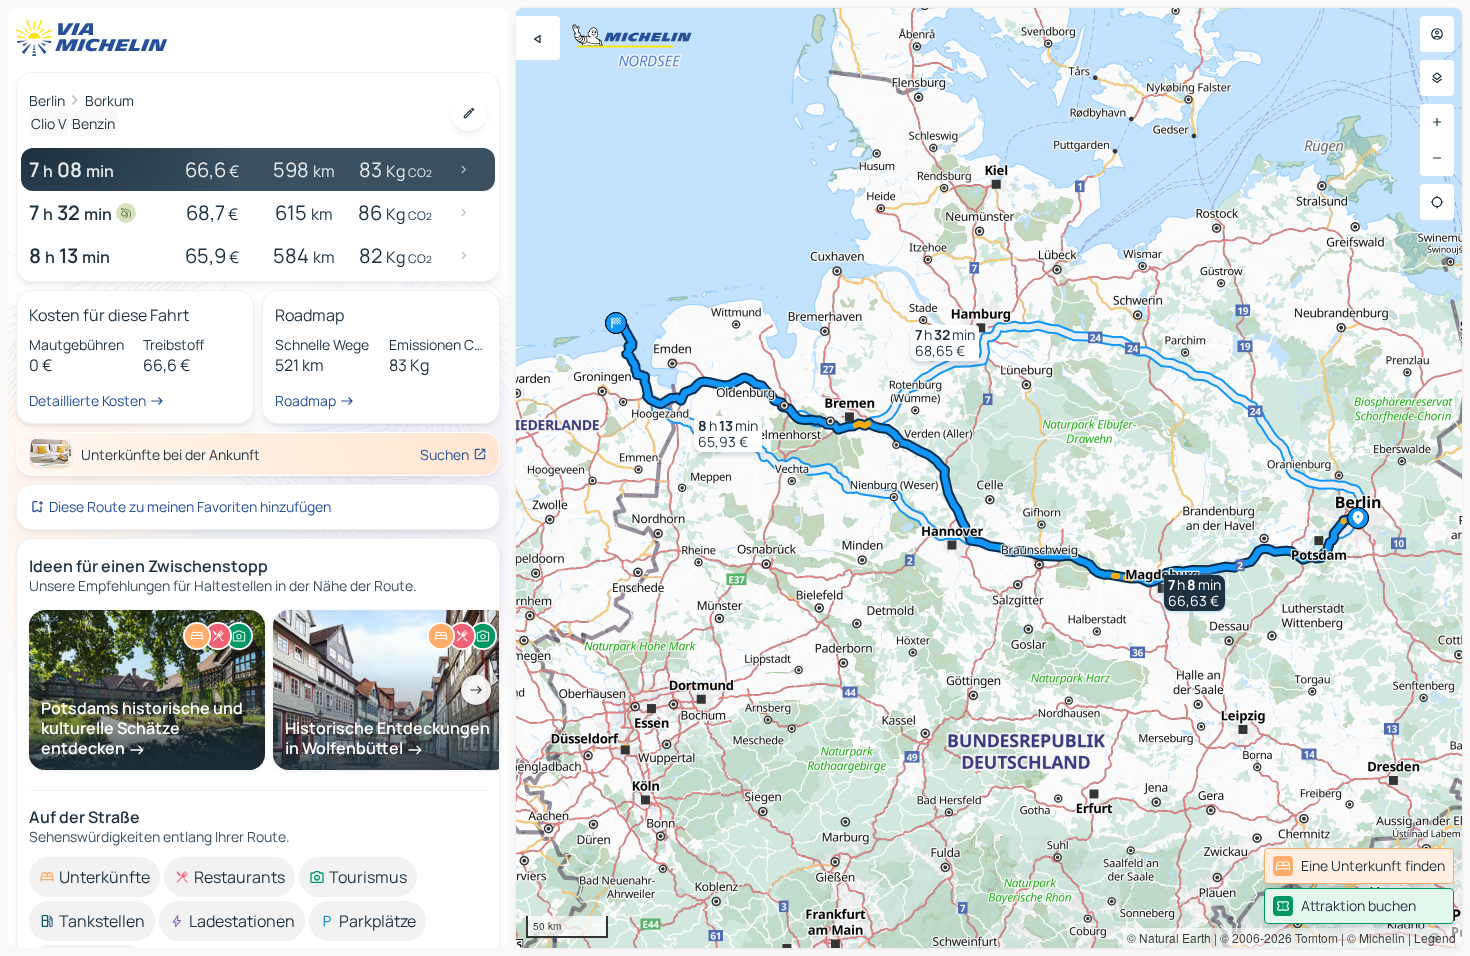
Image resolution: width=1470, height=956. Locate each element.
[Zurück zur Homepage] (96, 38)
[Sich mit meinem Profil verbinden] (1437, 34)
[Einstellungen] (1437, 78)
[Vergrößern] (1437, 122)
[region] (989, 478)
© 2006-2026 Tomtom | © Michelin (1312, 937)
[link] (1359, 866)
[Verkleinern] (1437, 158)
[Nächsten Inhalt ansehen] (476, 690)
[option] (94, 877)
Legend (1435, 937)
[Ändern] (469, 113)
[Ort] (1437, 202)
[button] (1194, 593)
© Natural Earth (1169, 937)
